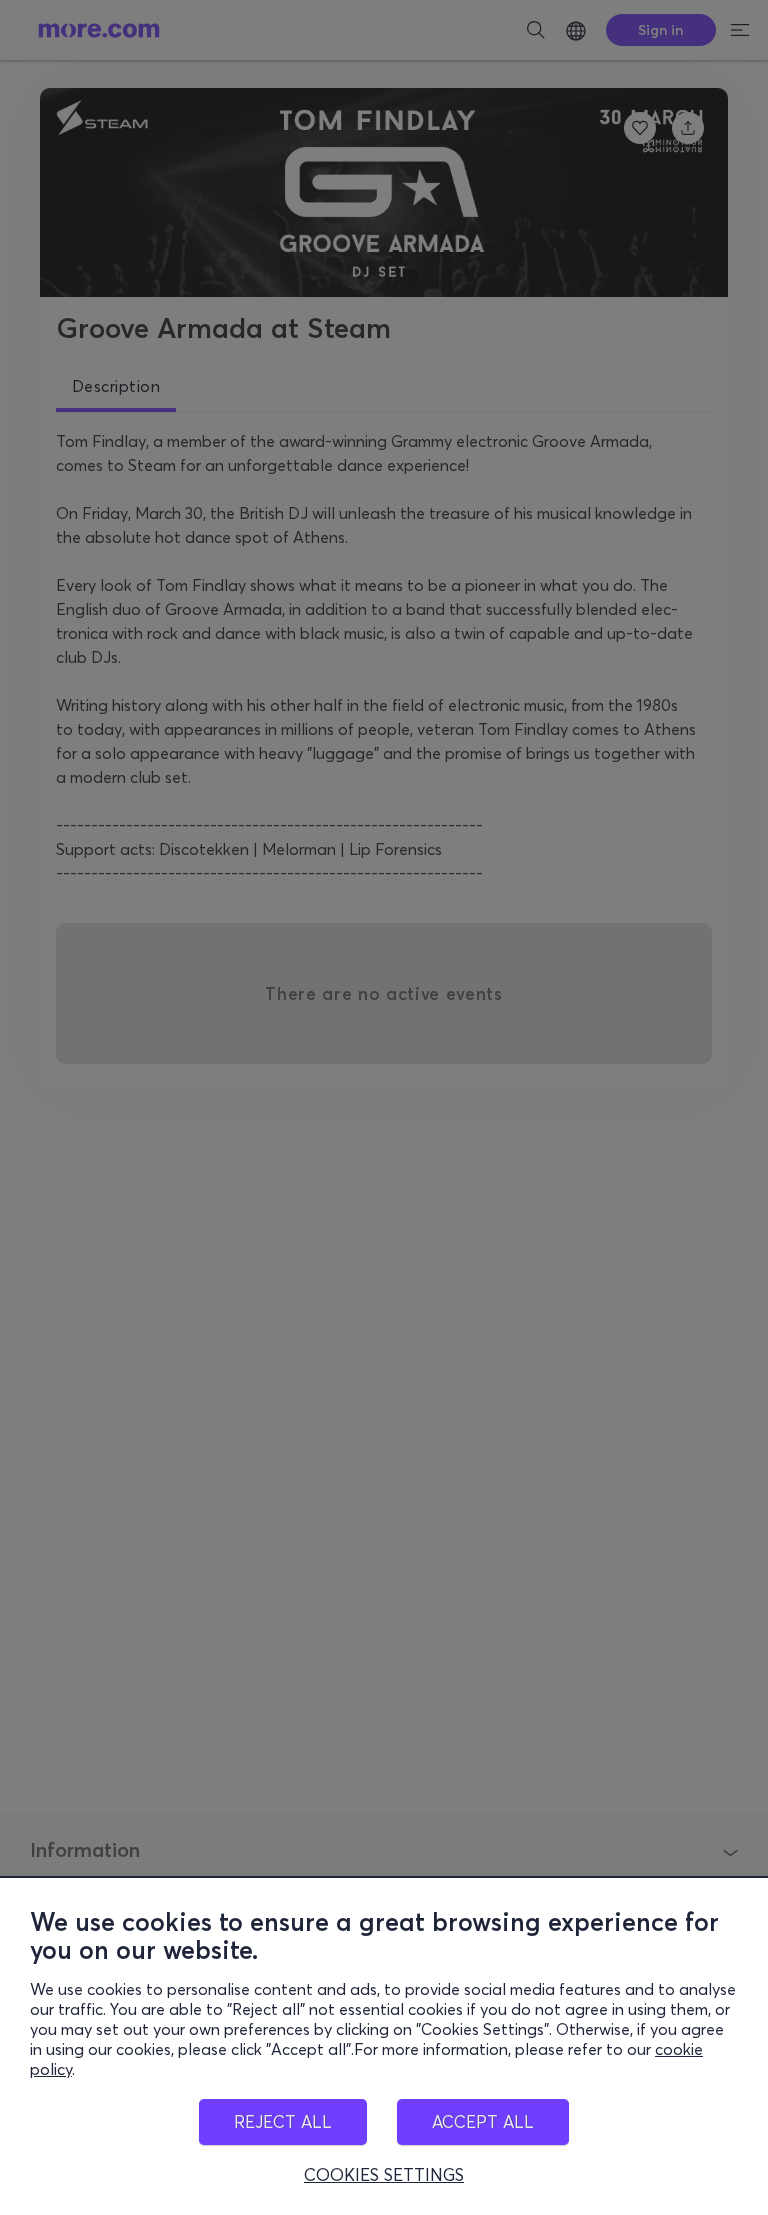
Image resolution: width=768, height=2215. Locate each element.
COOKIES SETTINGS (384, 2175)
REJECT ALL (283, 2121)
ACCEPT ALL (483, 2121)
